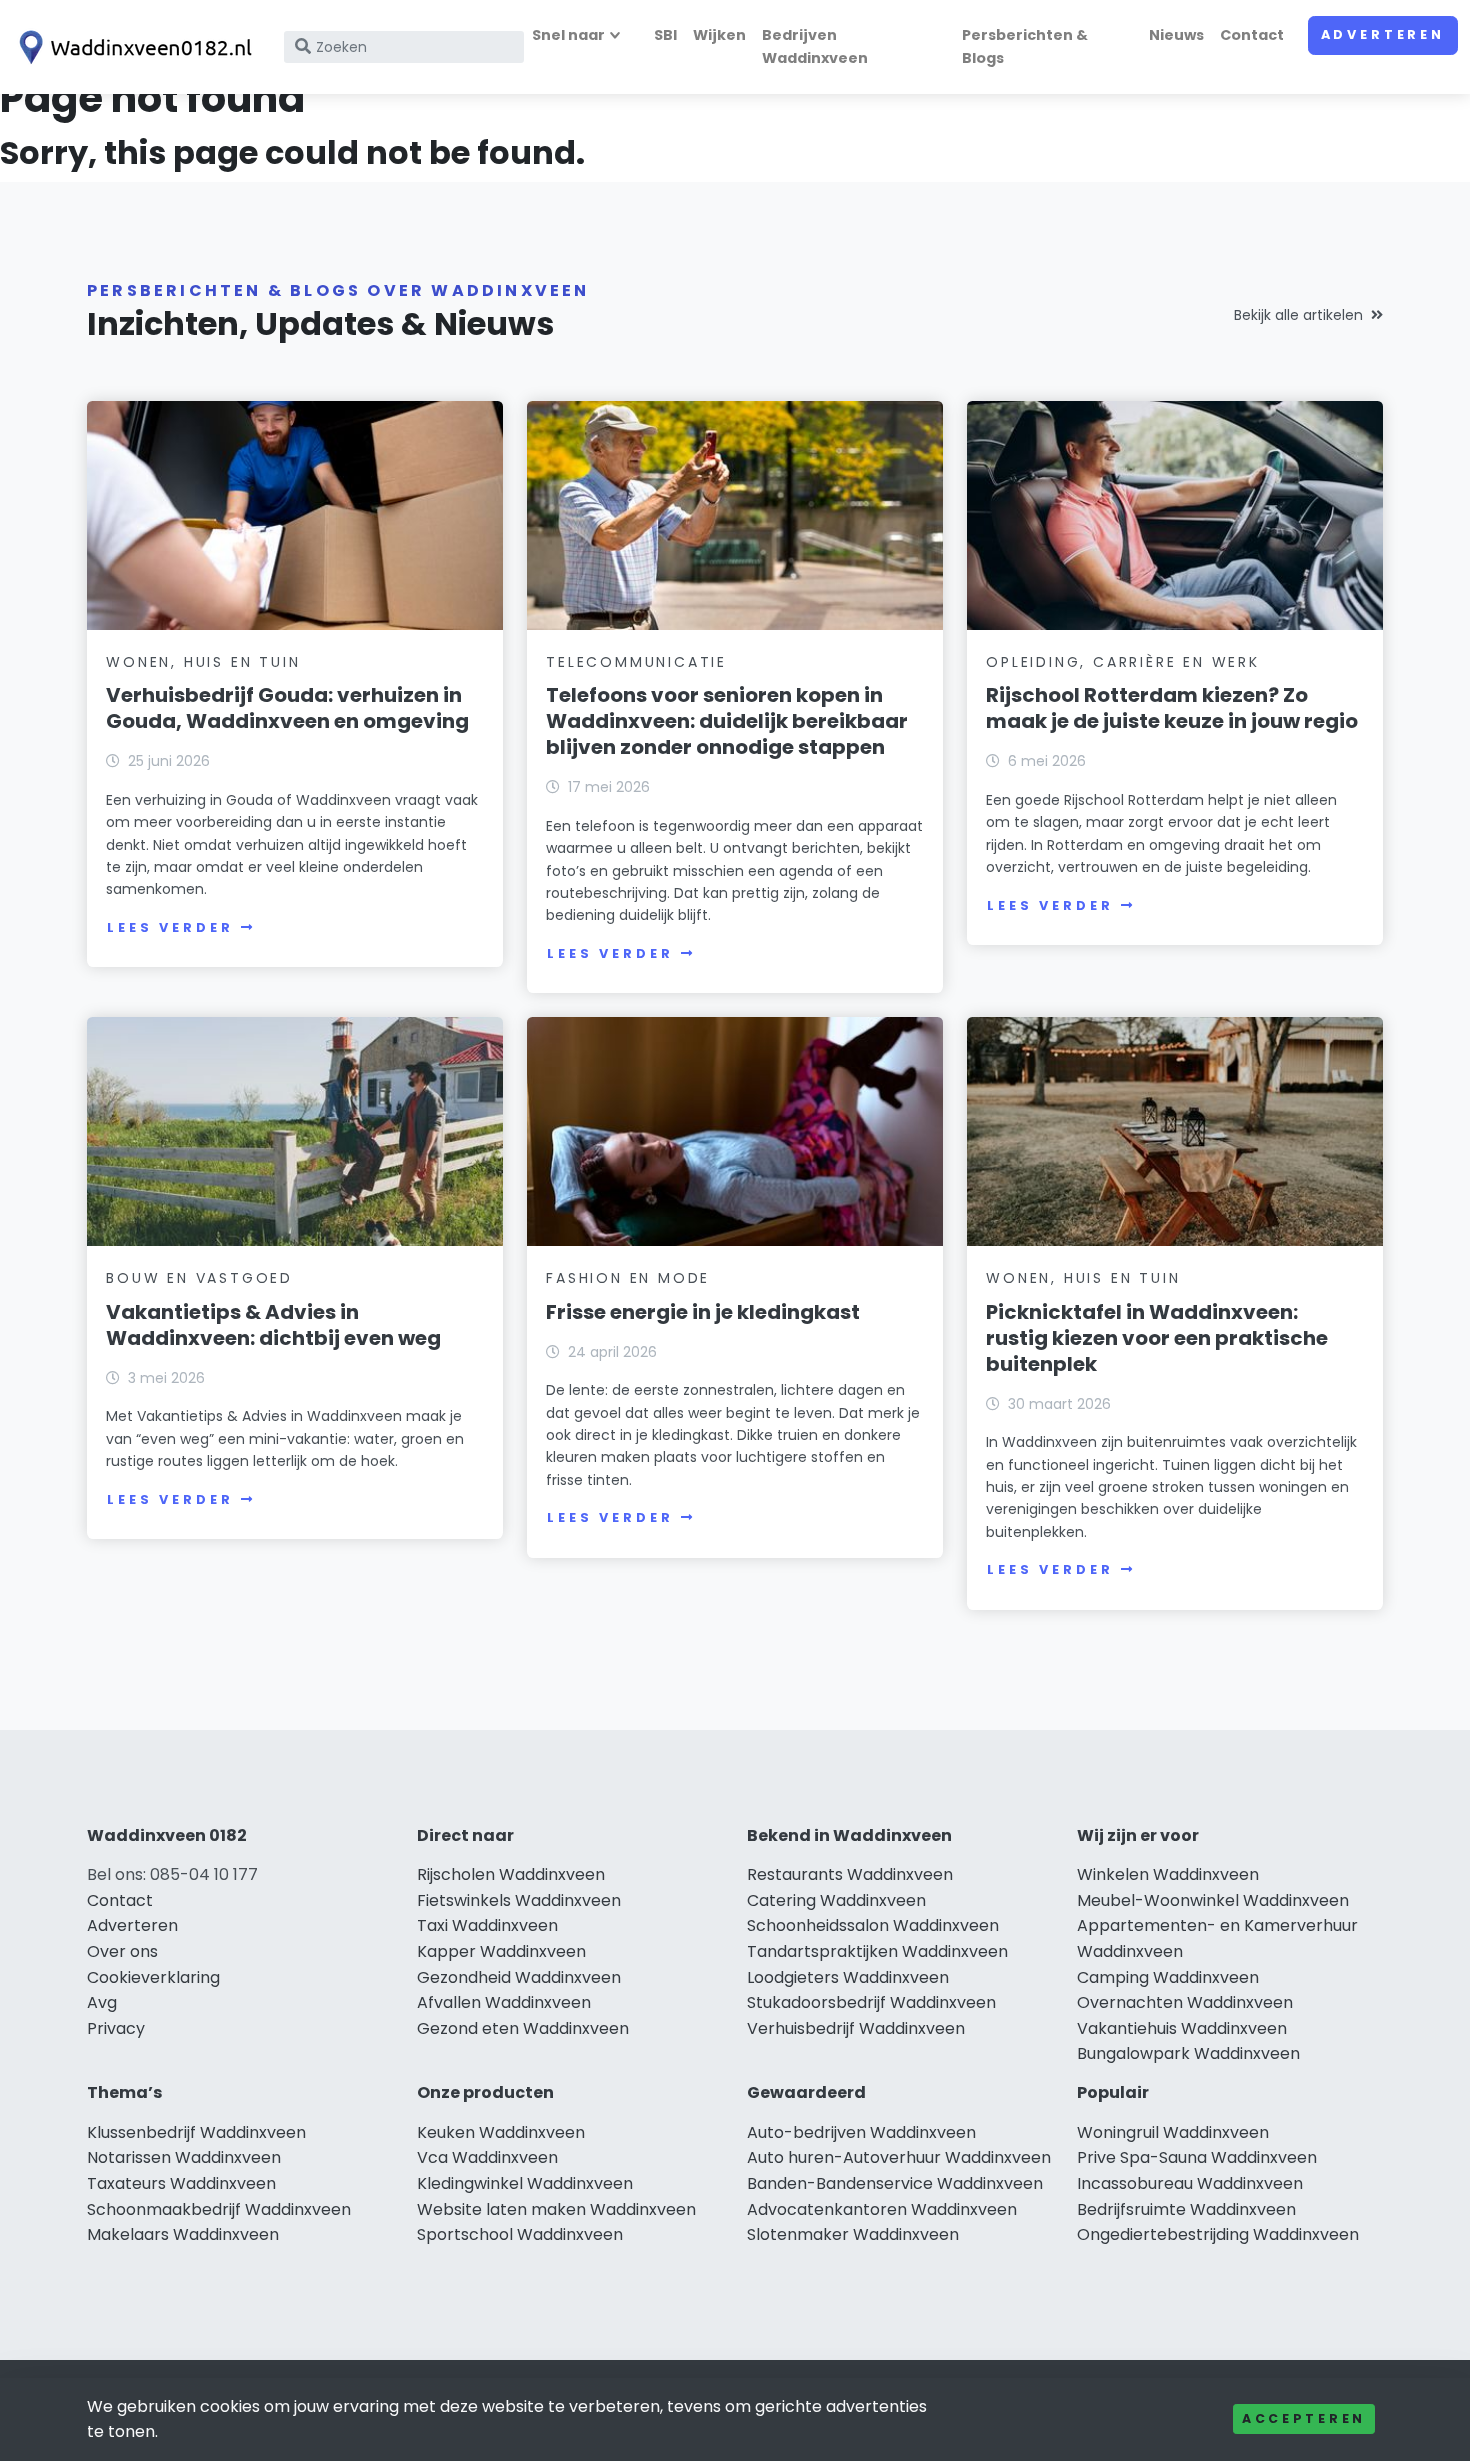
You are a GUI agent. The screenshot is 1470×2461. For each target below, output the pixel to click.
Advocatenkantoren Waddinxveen (882, 2209)
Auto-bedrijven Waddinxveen (861, 2132)
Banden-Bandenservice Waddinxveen (895, 2183)
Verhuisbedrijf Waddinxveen (856, 2028)
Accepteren (1304, 2418)
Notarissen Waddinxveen (184, 2157)
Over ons (122, 1951)
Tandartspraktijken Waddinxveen (877, 1951)
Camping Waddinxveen (1168, 1977)
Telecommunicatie (636, 662)
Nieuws (1176, 35)
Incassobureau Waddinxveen (1190, 2183)
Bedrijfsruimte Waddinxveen (1186, 2209)
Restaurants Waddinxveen (850, 1874)
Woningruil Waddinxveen (1173, 2132)
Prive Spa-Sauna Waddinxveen (1197, 2157)
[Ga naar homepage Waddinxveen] (132, 47)
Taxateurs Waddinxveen (181, 2183)
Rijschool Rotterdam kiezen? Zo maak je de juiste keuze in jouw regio (1172, 708)
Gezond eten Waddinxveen (523, 2028)
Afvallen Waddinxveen (504, 2002)
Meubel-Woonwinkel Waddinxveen (1213, 1900)
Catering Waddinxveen (836, 1900)
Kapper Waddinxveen (501, 1951)
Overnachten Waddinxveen (1185, 2002)
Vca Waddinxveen (487, 2157)
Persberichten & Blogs (1025, 46)
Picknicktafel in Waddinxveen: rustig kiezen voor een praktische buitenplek (1157, 1338)
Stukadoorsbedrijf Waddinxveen (871, 2002)
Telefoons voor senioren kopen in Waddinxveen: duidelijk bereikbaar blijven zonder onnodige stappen (727, 721)
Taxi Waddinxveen (487, 1925)
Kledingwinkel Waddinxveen (525, 2183)
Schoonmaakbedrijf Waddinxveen (219, 2209)
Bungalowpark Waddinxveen (1188, 2053)
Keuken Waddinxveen (501, 2132)
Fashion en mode (628, 1278)
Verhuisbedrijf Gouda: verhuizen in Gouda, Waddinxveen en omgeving (287, 708)
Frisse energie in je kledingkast (703, 1312)
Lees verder (170, 927)
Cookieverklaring (153, 1977)
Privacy (116, 2028)
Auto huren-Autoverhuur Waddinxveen (899, 2157)
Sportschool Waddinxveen (520, 2234)
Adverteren (1383, 34)
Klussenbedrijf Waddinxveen (196, 2132)
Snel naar (568, 35)
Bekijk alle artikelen (1298, 315)
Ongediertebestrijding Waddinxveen (1218, 2234)
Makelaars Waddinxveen (183, 2234)
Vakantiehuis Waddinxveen (1182, 2028)
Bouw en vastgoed (199, 1278)
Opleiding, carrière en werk (1123, 662)
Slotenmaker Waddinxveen (853, 2234)
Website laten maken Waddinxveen (556, 2209)
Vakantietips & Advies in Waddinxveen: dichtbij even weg (273, 1325)
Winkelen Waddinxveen (1168, 1874)
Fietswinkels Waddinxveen (519, 1900)
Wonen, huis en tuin (203, 662)
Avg (102, 2002)
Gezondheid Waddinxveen (519, 1977)
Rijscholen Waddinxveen (511, 1874)
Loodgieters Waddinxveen (848, 1977)
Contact (1252, 35)
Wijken (719, 35)
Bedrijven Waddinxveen (815, 46)
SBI (665, 35)
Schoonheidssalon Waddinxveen (873, 1925)
